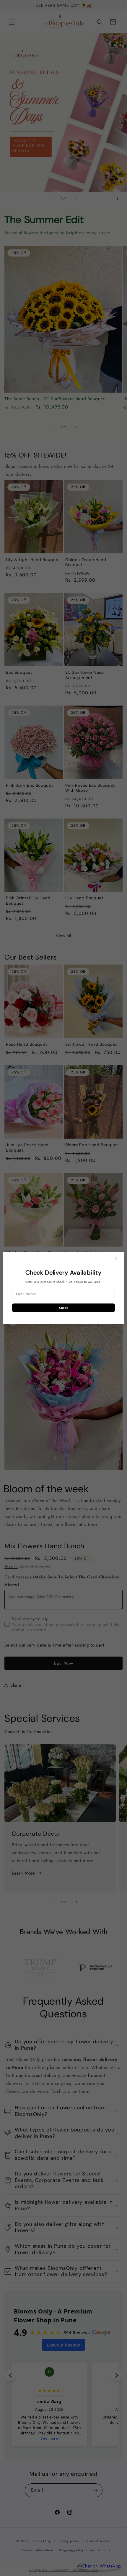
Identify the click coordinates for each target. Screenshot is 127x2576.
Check (64, 1308)
